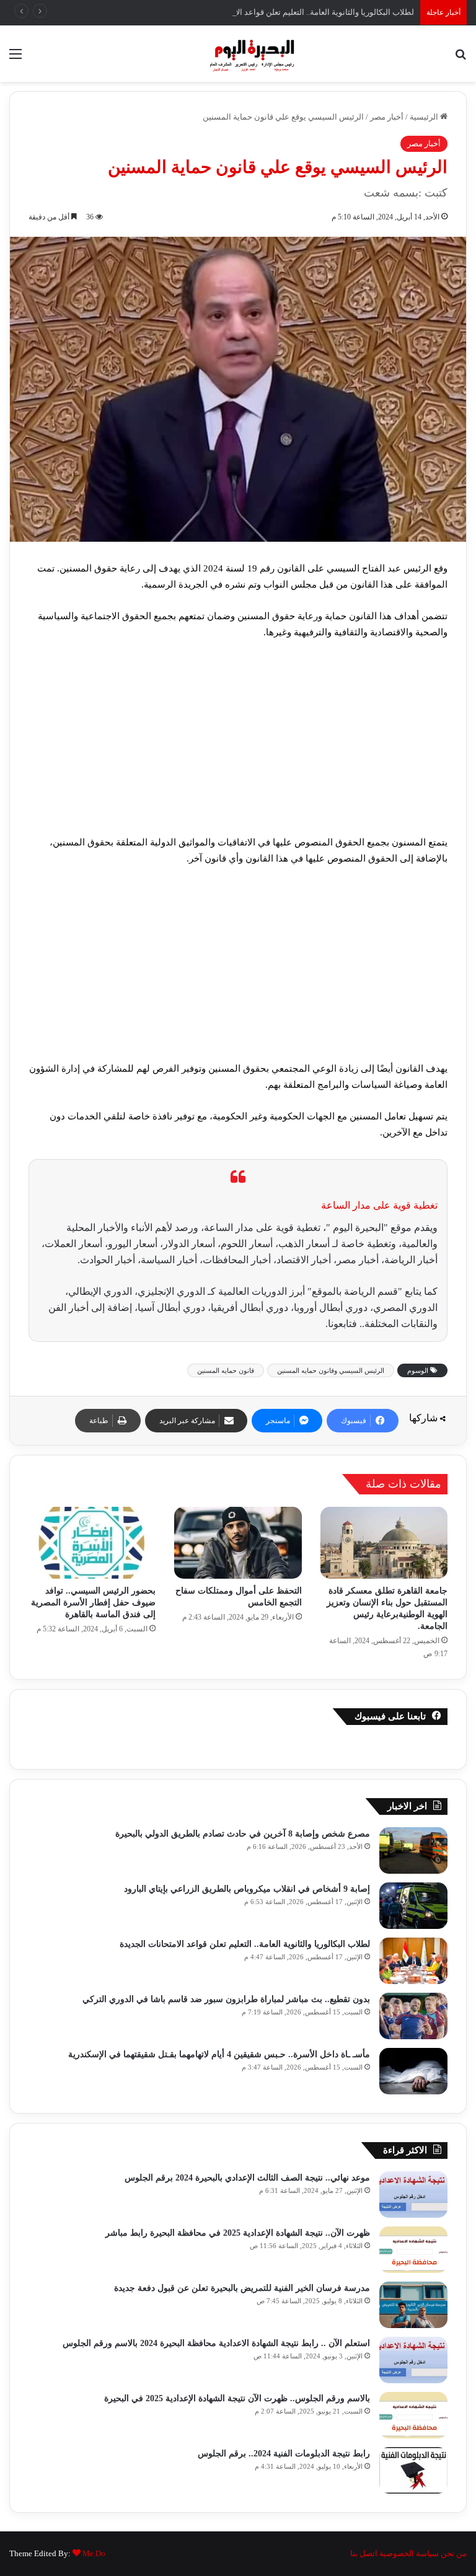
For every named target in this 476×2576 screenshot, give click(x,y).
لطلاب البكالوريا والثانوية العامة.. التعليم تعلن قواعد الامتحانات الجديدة (298, 12)
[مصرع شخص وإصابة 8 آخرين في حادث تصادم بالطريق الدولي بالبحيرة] (413, 1850)
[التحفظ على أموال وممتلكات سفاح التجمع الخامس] (238, 1543)
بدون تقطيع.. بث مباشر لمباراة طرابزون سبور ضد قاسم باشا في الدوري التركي (226, 1999)
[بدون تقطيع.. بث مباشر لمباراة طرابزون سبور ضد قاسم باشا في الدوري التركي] (413, 2016)
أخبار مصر (387, 117)
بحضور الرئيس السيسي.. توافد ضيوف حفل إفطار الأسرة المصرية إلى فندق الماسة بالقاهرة (93, 1603)
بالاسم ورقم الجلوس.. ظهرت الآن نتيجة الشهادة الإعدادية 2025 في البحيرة (237, 2398)
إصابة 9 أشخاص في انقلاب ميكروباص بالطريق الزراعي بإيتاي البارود (247, 1889)
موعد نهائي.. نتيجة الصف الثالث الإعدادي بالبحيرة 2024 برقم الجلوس (247, 2178)
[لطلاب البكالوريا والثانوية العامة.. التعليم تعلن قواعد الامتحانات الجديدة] (413, 1961)
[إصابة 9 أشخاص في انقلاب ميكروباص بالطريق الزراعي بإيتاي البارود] (413, 1906)
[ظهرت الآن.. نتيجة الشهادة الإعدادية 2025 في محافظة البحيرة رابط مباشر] (413, 2250)
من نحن (454, 2553)
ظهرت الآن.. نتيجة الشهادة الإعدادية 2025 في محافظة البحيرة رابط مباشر (238, 2233)
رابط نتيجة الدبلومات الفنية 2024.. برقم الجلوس (283, 2454)
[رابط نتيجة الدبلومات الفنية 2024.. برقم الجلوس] (413, 2470)
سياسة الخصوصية (409, 2553)
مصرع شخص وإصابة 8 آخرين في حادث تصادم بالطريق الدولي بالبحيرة (243, 1834)
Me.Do (94, 2553)
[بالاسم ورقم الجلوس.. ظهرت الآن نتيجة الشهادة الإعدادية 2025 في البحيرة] (413, 2415)
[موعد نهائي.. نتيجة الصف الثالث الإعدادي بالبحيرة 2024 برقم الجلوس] (413, 2194)
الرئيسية (425, 117)
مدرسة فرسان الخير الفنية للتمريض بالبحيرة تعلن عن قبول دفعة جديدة (242, 2288)
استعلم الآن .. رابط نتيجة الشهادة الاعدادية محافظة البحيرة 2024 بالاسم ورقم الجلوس (216, 2343)
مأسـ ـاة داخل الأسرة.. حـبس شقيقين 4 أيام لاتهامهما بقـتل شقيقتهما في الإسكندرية (219, 2054)
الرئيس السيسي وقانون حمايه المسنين (331, 1370)
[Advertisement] (238, 743)
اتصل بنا (364, 2553)
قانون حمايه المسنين (226, 1370)
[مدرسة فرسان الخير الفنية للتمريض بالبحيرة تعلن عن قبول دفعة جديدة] (413, 2305)
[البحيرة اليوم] (238, 54)
